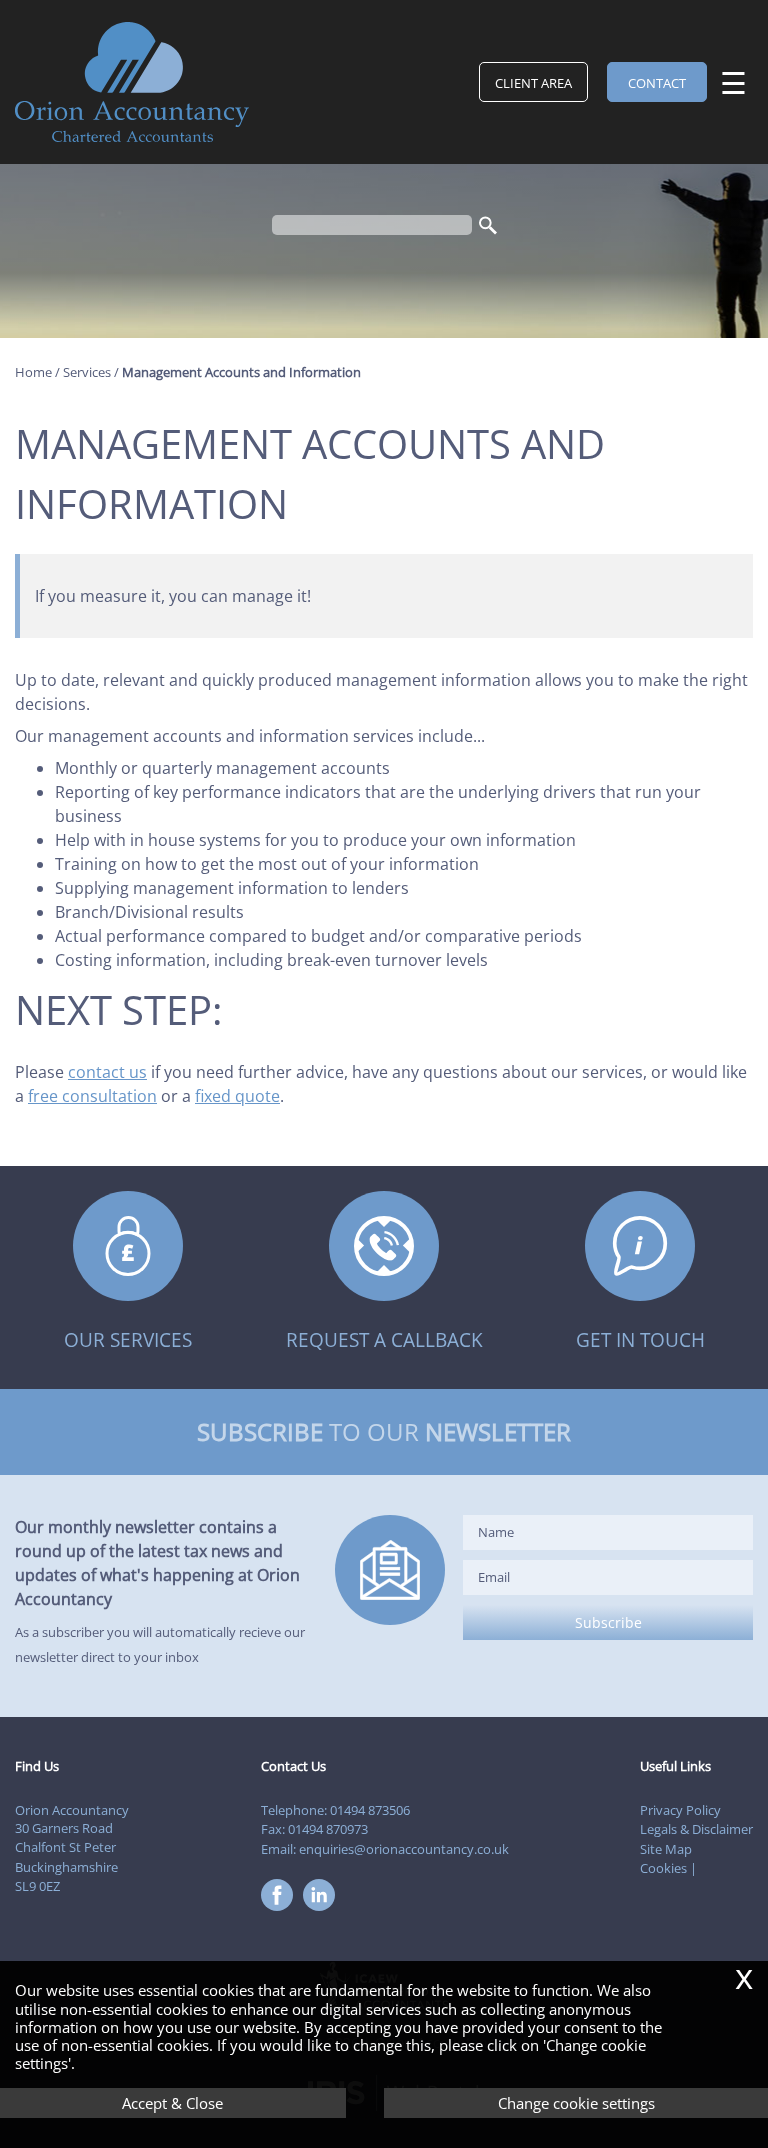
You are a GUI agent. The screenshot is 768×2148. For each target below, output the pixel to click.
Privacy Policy (680, 1810)
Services (87, 372)
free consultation (92, 1096)
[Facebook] (282, 1912)
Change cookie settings (576, 2103)
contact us (107, 1072)
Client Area (533, 83)
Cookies (663, 1868)
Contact (657, 83)
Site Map (666, 1849)
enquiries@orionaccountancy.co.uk (404, 1849)
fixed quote (237, 1096)
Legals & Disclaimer (696, 1829)
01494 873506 (370, 1810)
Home (33, 372)
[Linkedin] (324, 1912)
